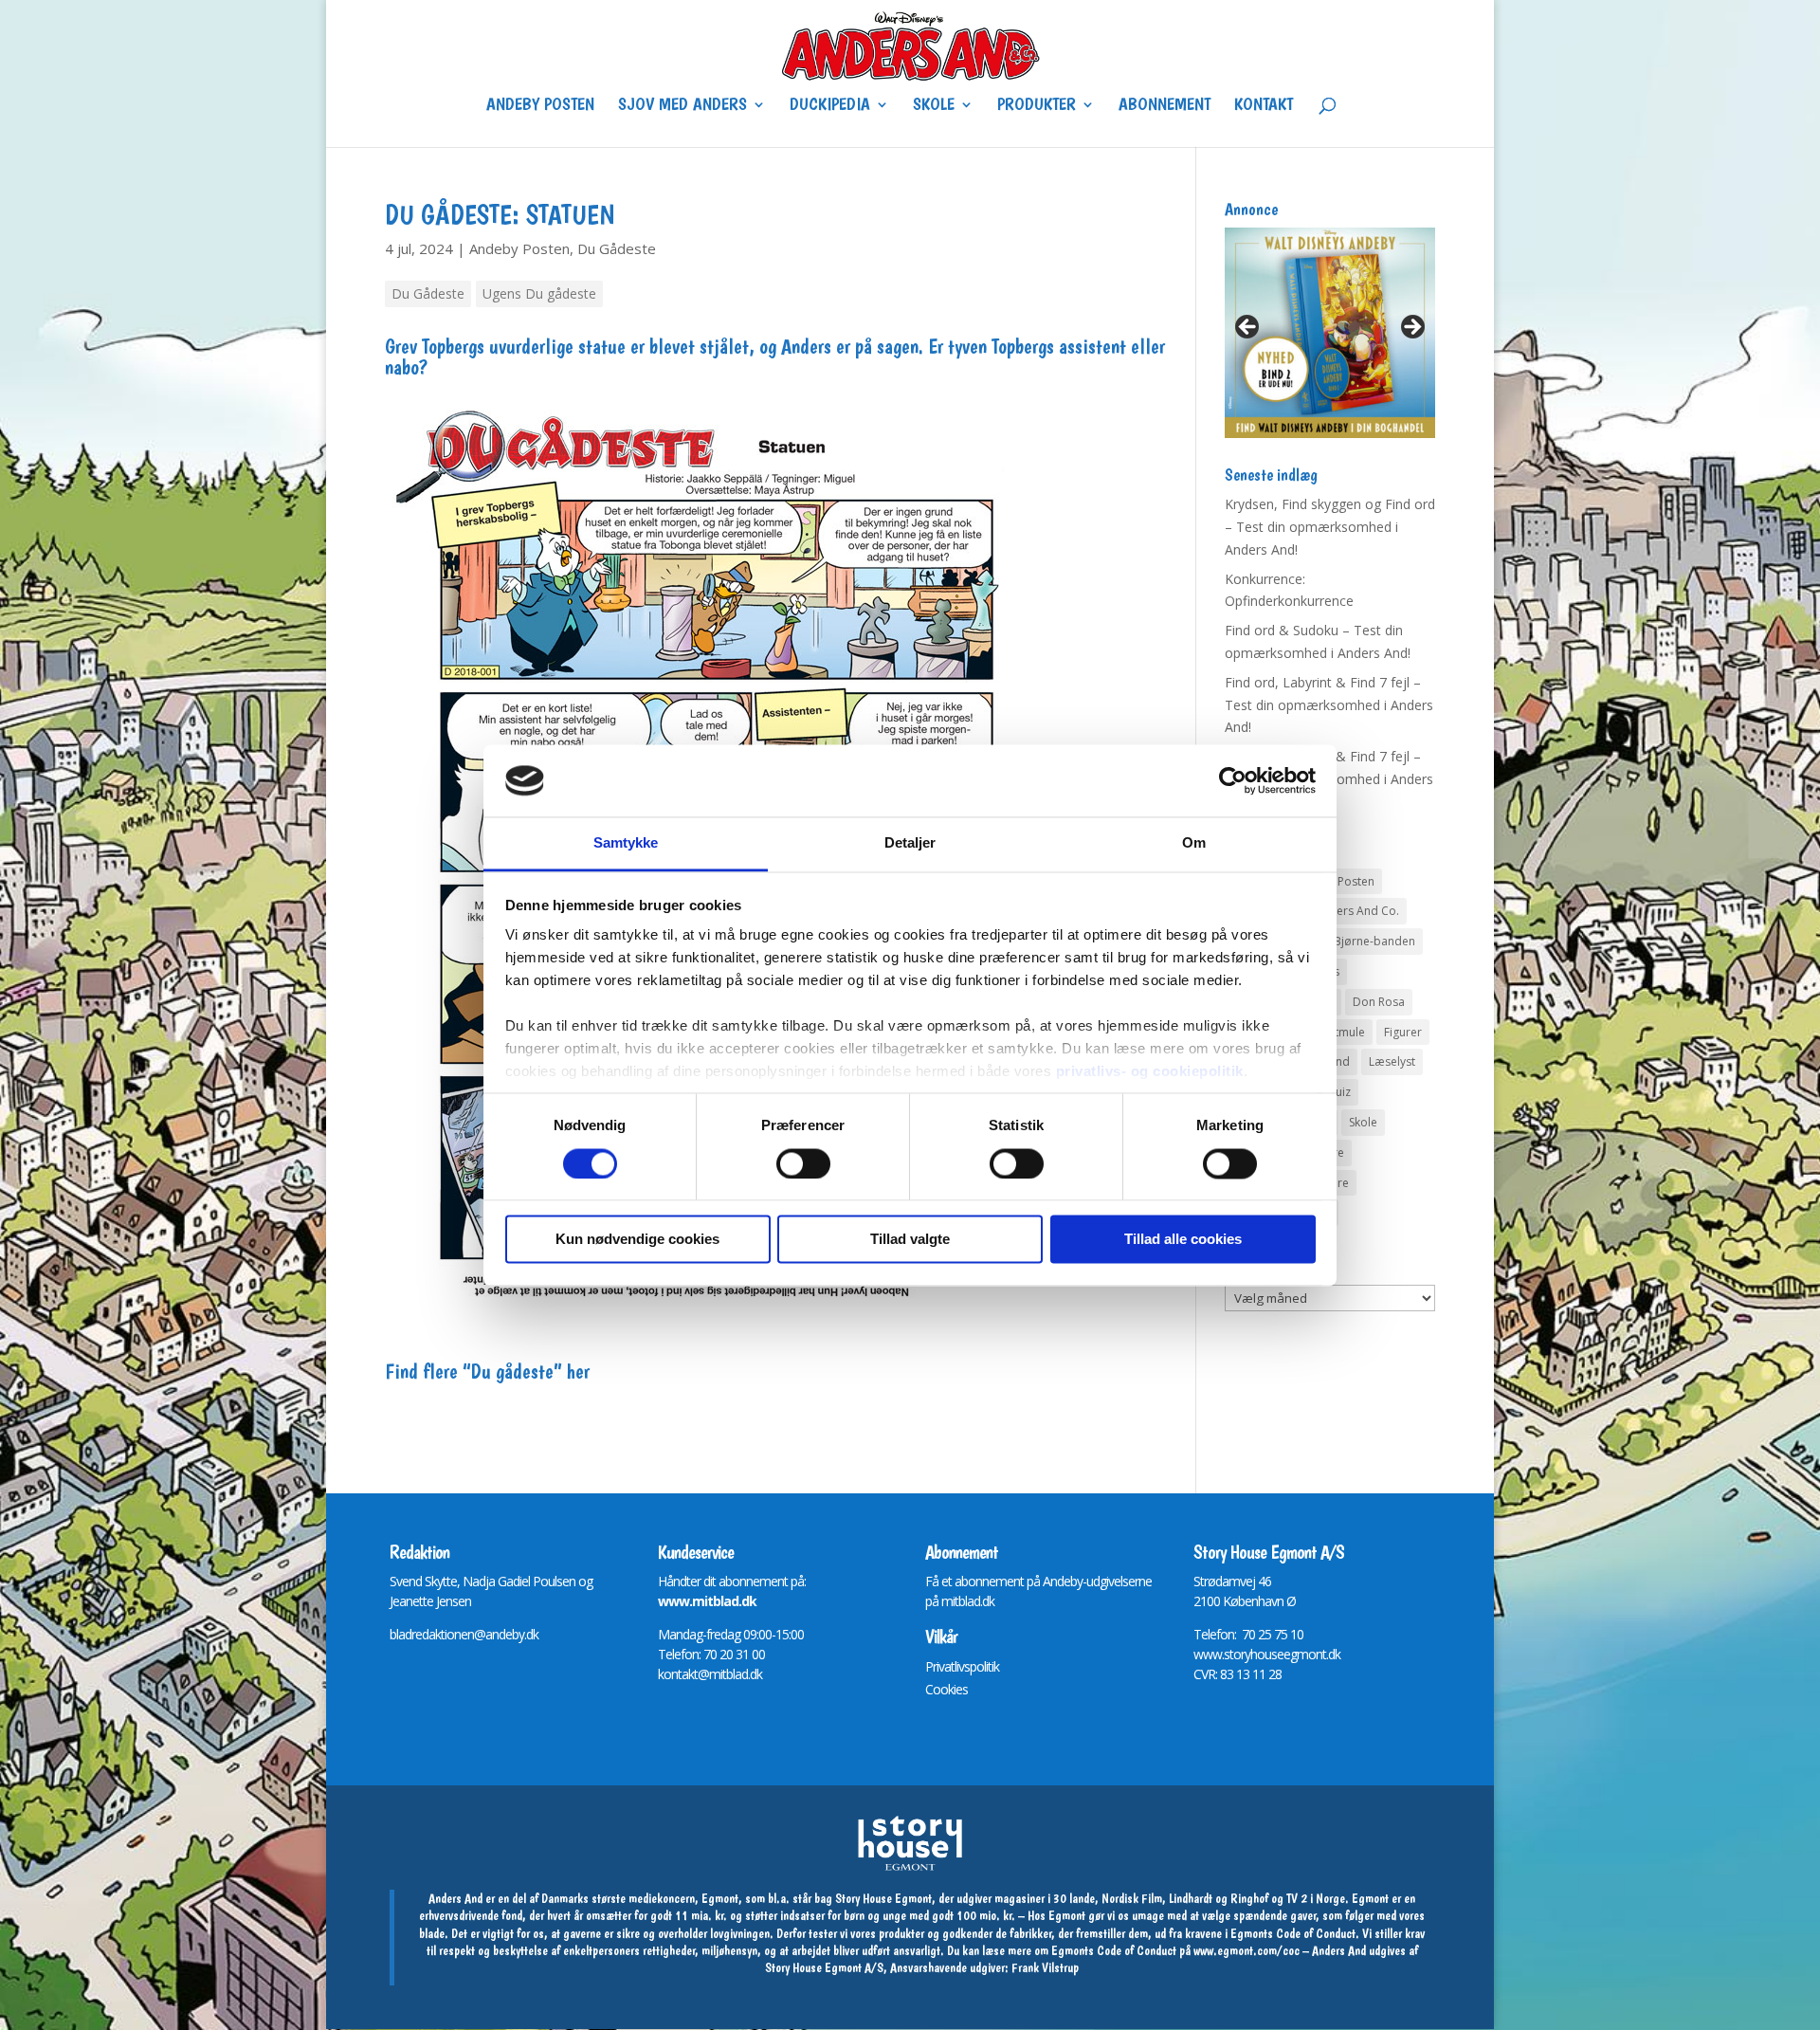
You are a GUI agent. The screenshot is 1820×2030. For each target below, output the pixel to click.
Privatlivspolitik (962, 1666)
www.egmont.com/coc (1247, 1950)
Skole (934, 106)
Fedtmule (1340, 1032)
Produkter (1037, 106)
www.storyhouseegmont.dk (1267, 1654)
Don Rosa (1379, 1002)
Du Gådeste (617, 248)
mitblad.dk (968, 1601)
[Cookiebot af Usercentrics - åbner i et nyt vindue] (1233, 780)
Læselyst (1392, 1061)
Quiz (1338, 1092)
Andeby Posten (540, 106)
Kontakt (1264, 106)
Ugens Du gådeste (539, 293)
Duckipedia (830, 106)
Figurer (1403, 1032)
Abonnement (1165, 106)
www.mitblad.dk (707, 1601)
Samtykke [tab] (626, 843)
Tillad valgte (910, 1240)
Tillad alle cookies (1183, 1240)
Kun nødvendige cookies (637, 1240)
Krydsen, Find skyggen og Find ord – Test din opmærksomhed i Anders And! (1330, 527)
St (1199, 1581)
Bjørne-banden (1374, 941)
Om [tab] (1194, 843)
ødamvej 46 (1239, 1581)
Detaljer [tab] (910, 843)
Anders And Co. (1357, 911)
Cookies (946, 1689)
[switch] (803, 1163)
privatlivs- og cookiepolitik (1150, 1072)
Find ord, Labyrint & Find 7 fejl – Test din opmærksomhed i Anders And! (1329, 705)
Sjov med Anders (682, 106)
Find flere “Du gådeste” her (487, 1371)
